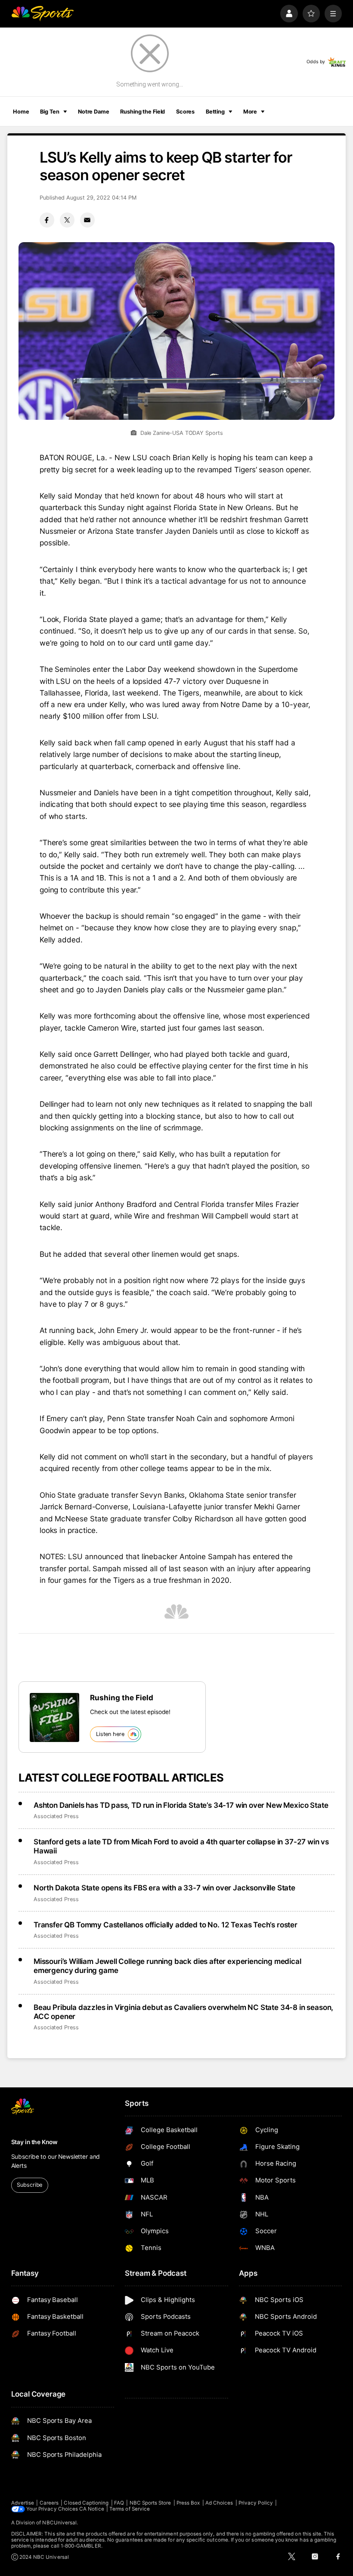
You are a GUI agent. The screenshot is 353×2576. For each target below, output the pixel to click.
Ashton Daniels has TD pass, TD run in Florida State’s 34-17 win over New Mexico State (181, 1805)
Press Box (188, 2503)
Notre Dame (94, 112)
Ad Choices (219, 2503)
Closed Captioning (86, 2503)
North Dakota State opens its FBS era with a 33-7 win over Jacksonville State (164, 1888)
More (250, 112)
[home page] (42, 14)
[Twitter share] (67, 220)
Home (21, 112)
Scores (185, 112)
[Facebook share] (47, 220)
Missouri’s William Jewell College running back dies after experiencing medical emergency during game (167, 1966)
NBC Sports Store (150, 2503)
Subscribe (29, 2185)
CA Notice (92, 2509)
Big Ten (50, 112)
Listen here (110, 1734)
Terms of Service (130, 2509)
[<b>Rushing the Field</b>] (54, 1717)
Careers (49, 2503)
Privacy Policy (256, 2503)
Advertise (23, 2503)
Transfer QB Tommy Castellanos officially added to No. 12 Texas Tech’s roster (166, 1925)
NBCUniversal (59, 2523)
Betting (215, 112)
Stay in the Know (34, 2142)
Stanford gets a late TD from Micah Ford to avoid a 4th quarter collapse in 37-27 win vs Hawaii (181, 1846)
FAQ (119, 2503)
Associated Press (56, 1816)
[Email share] (87, 220)
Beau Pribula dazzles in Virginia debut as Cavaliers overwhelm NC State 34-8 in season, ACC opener (183, 2012)
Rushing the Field (142, 112)
